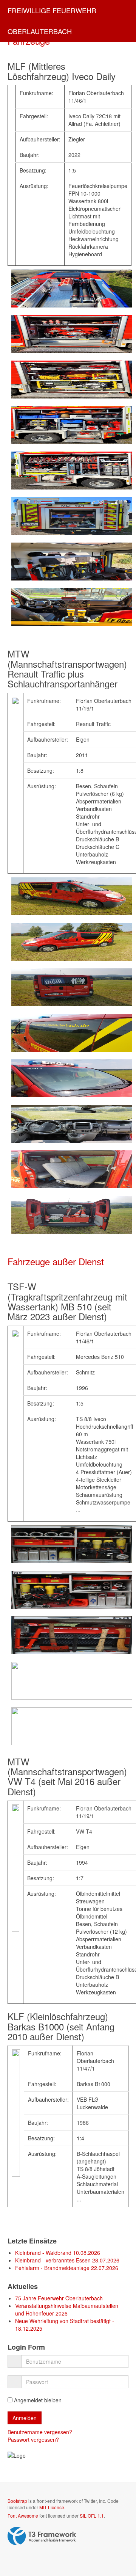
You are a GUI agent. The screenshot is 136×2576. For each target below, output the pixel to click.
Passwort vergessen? (33, 2440)
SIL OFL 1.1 (92, 2516)
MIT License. (52, 2507)
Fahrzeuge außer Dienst (56, 1261)
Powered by (42, 2536)
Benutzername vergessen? (40, 2432)
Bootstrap (17, 2501)
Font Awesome (23, 2516)
